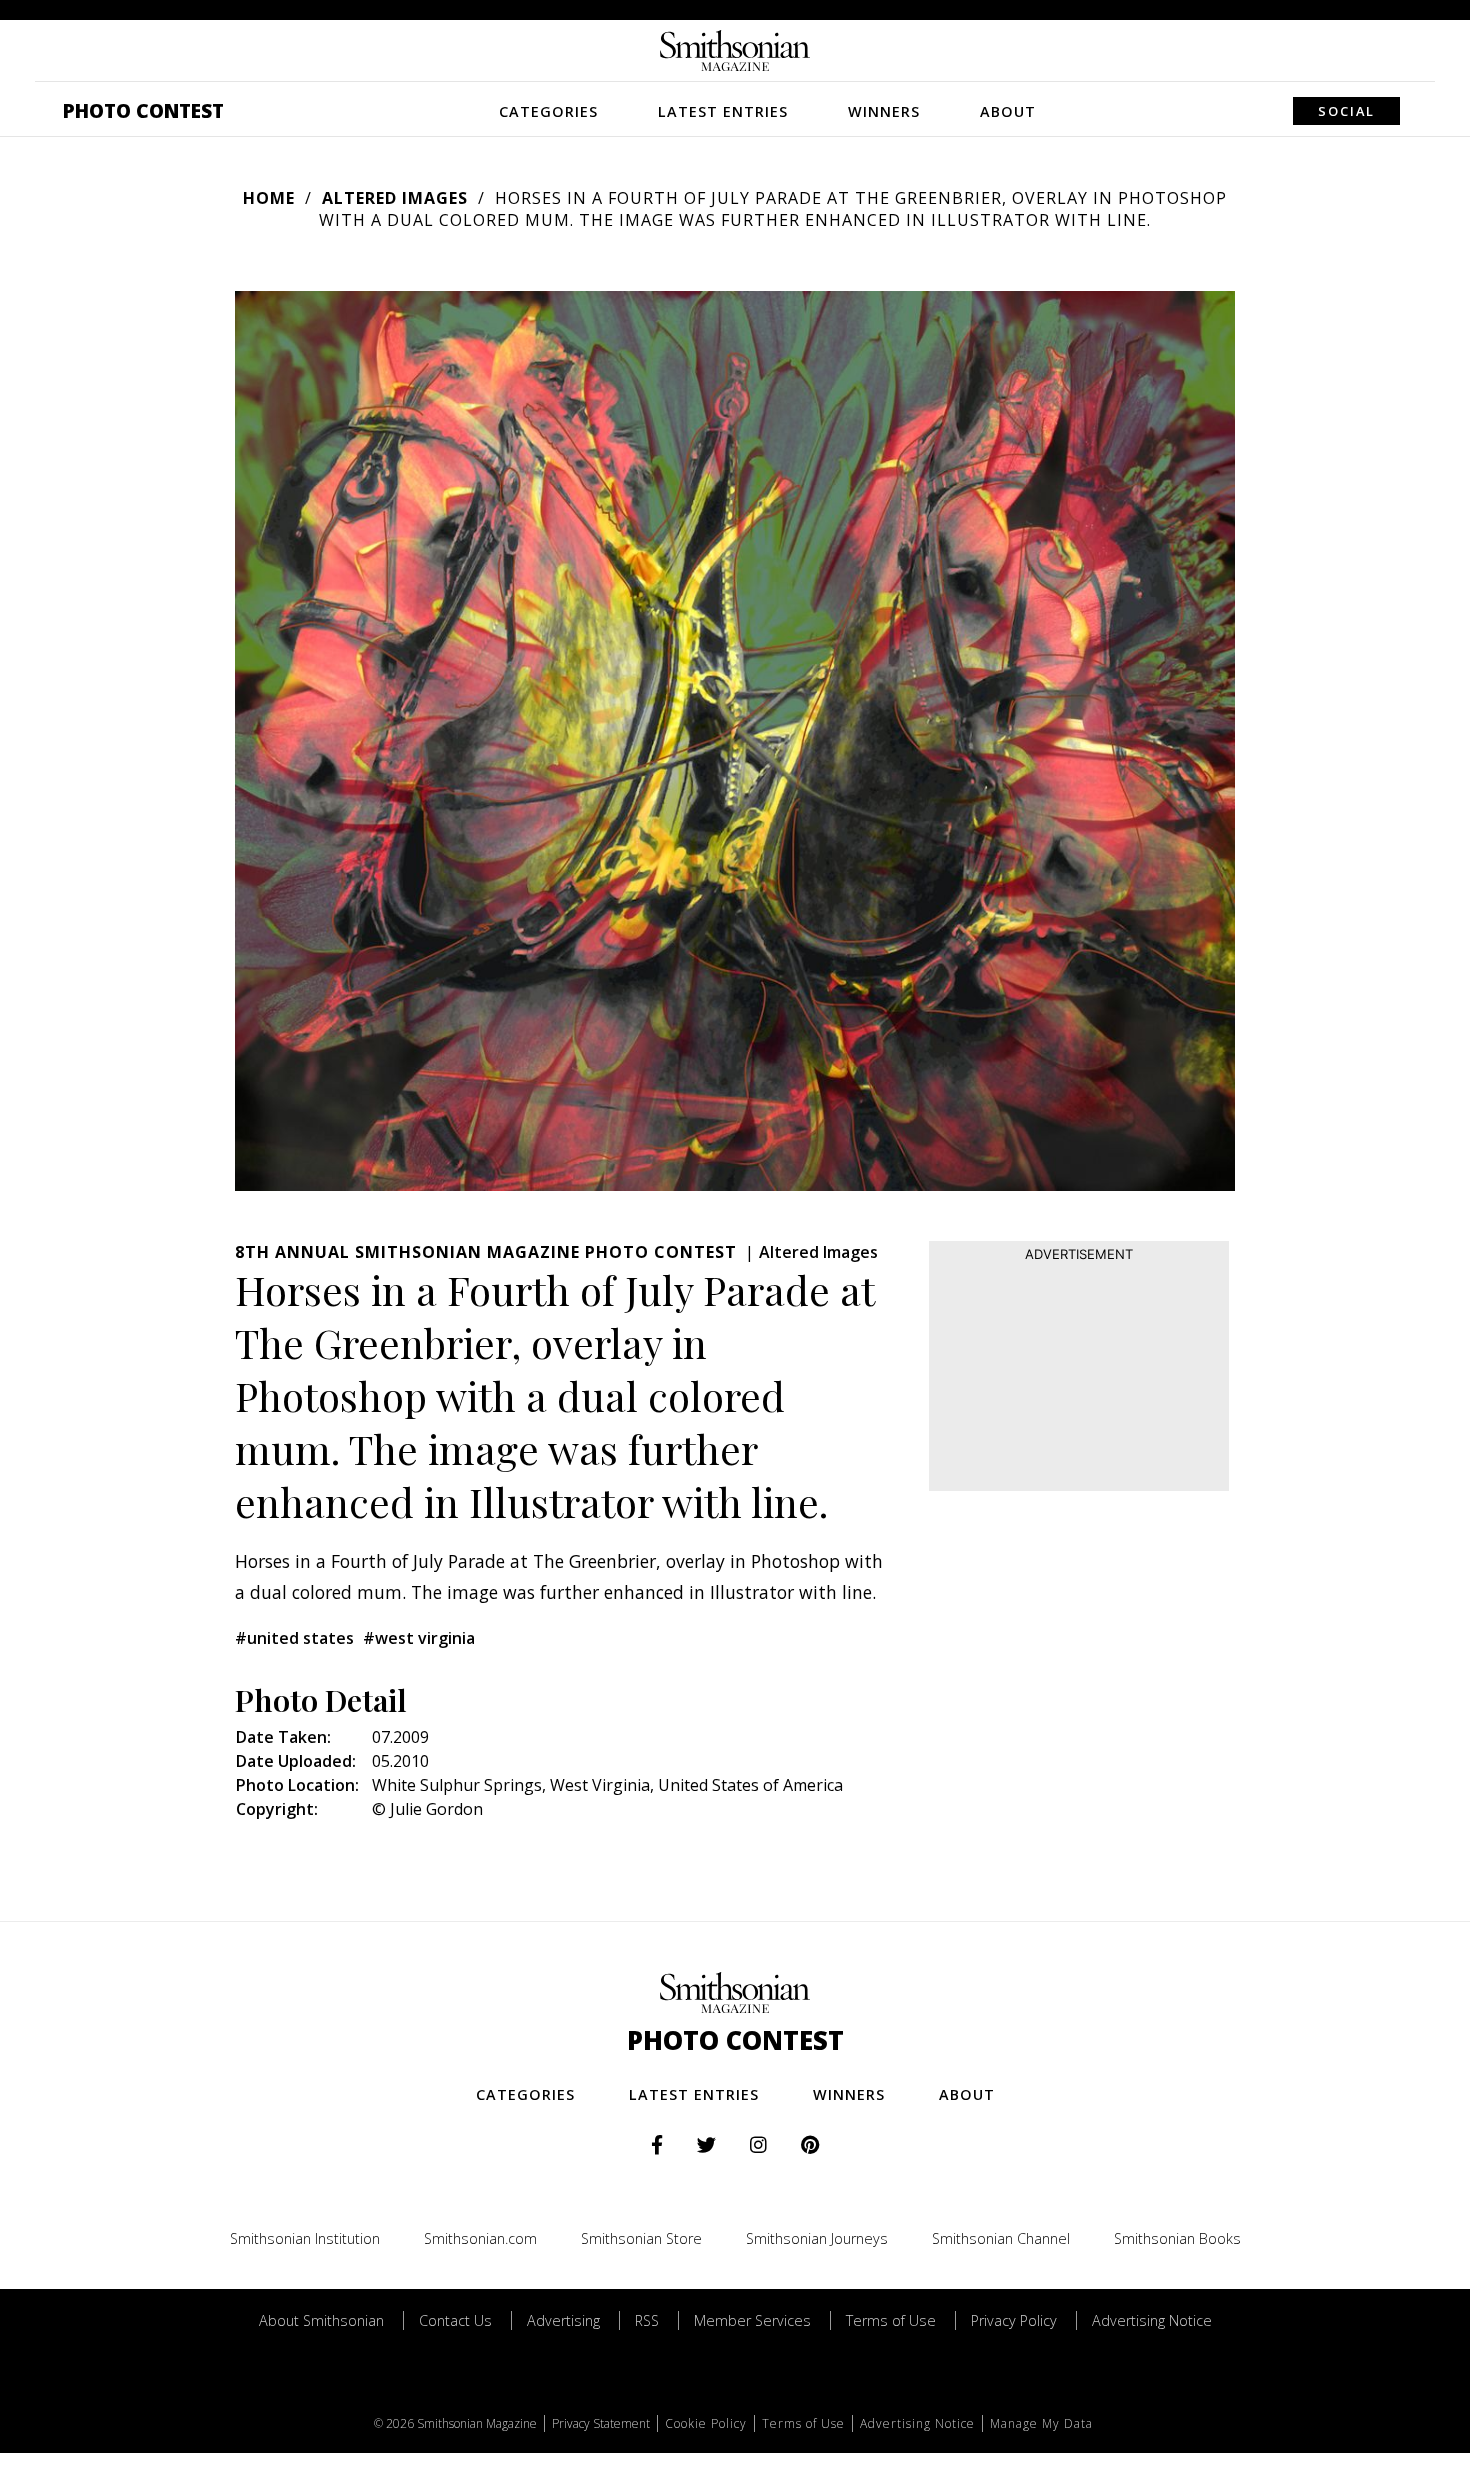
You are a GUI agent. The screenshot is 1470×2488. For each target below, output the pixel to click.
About (1008, 111)
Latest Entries (723, 111)
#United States (294, 1638)
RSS (647, 2320)
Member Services (752, 2320)
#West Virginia (419, 1638)
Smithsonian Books (1177, 2238)
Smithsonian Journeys (817, 2238)
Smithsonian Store (641, 2238)
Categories (548, 111)
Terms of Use (891, 2320)
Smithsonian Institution (305, 2238)
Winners (884, 111)
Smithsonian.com (480, 2238)
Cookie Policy (706, 2423)
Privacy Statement (601, 2423)
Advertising (563, 2320)
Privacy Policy (1014, 2320)
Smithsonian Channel (1001, 2238)
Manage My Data (1041, 2423)
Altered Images (395, 198)
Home (269, 198)
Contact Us (455, 2320)
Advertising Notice (1152, 2320)
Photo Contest (143, 110)
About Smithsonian (321, 2320)
